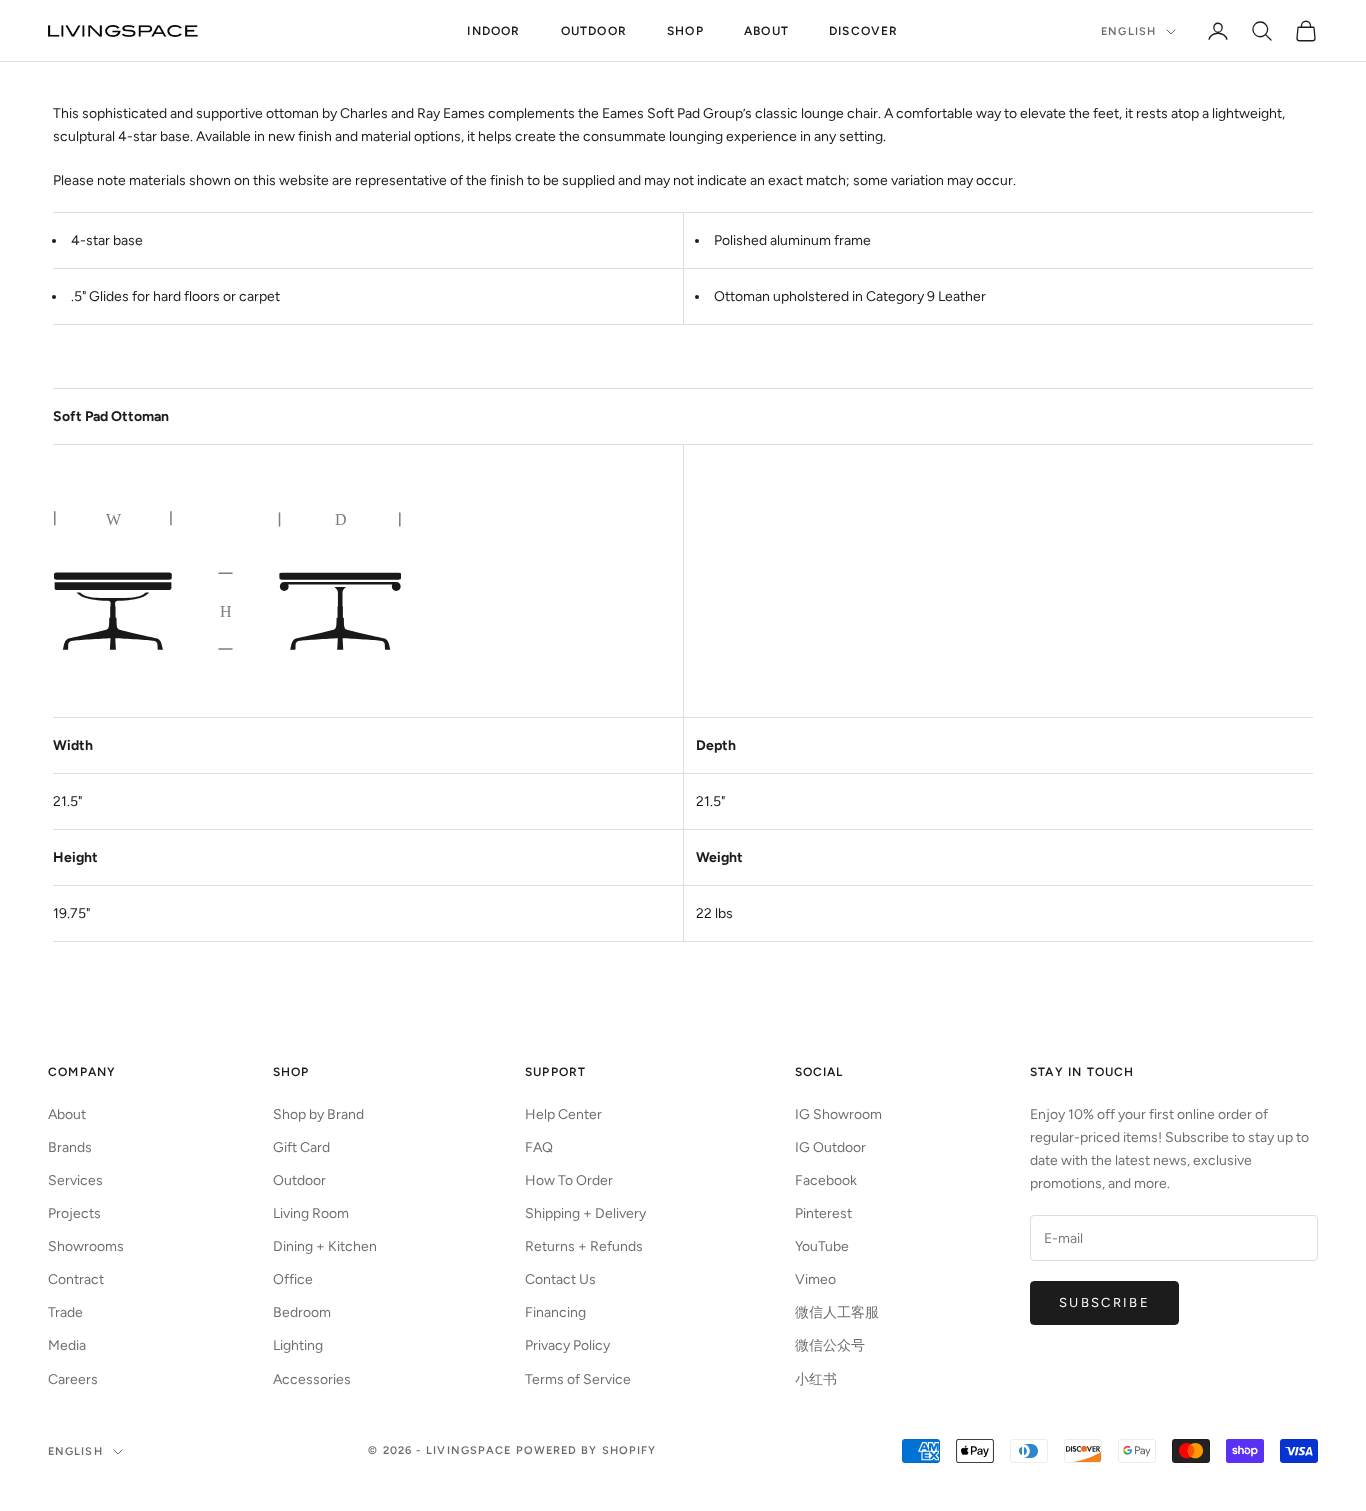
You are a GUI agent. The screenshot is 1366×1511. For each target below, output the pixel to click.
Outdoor (594, 31)
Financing (555, 1312)
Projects (74, 1213)
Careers (73, 1379)
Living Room (311, 1213)
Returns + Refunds (584, 1246)
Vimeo (815, 1279)
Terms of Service (578, 1379)
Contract (76, 1279)
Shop (685, 31)
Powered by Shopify (586, 1450)
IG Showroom (838, 1114)
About (766, 31)
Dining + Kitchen (325, 1246)
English (1128, 31)
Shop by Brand (318, 1114)
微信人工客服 (837, 1312)
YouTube (822, 1246)
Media (67, 1345)
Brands (70, 1147)
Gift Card (301, 1147)
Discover (864, 31)
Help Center (563, 1114)
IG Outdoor (830, 1147)
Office (293, 1279)
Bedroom (302, 1312)
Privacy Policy (567, 1345)
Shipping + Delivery (585, 1213)
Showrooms (86, 1246)
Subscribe (1104, 1302)
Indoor (493, 31)
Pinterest (823, 1213)
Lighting (298, 1345)
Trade (65, 1312)
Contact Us (560, 1279)
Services (75, 1180)
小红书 (816, 1379)
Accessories (312, 1379)
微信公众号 (830, 1345)
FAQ (539, 1147)
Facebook (826, 1180)
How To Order (569, 1180)
